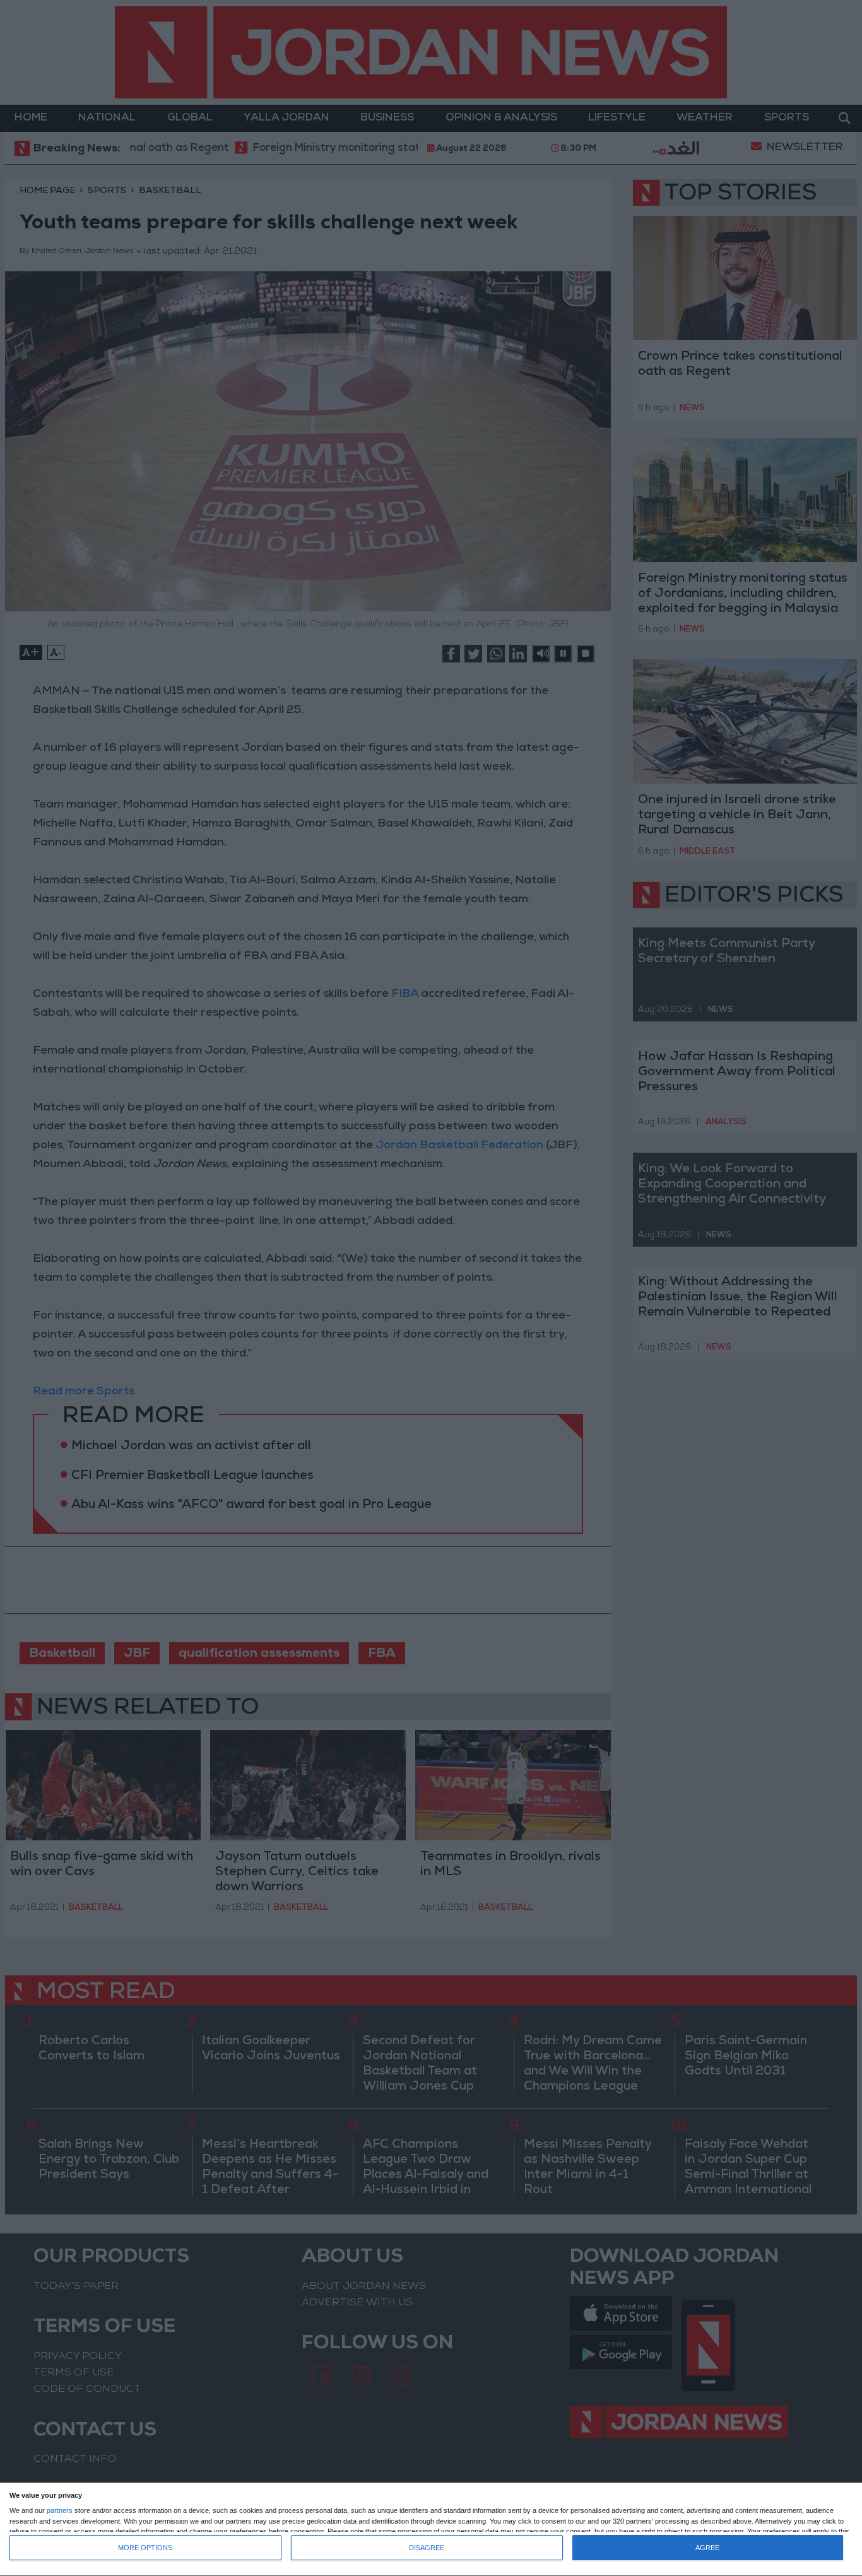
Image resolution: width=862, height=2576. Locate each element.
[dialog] (431, 2530)
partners (60, 2511)
